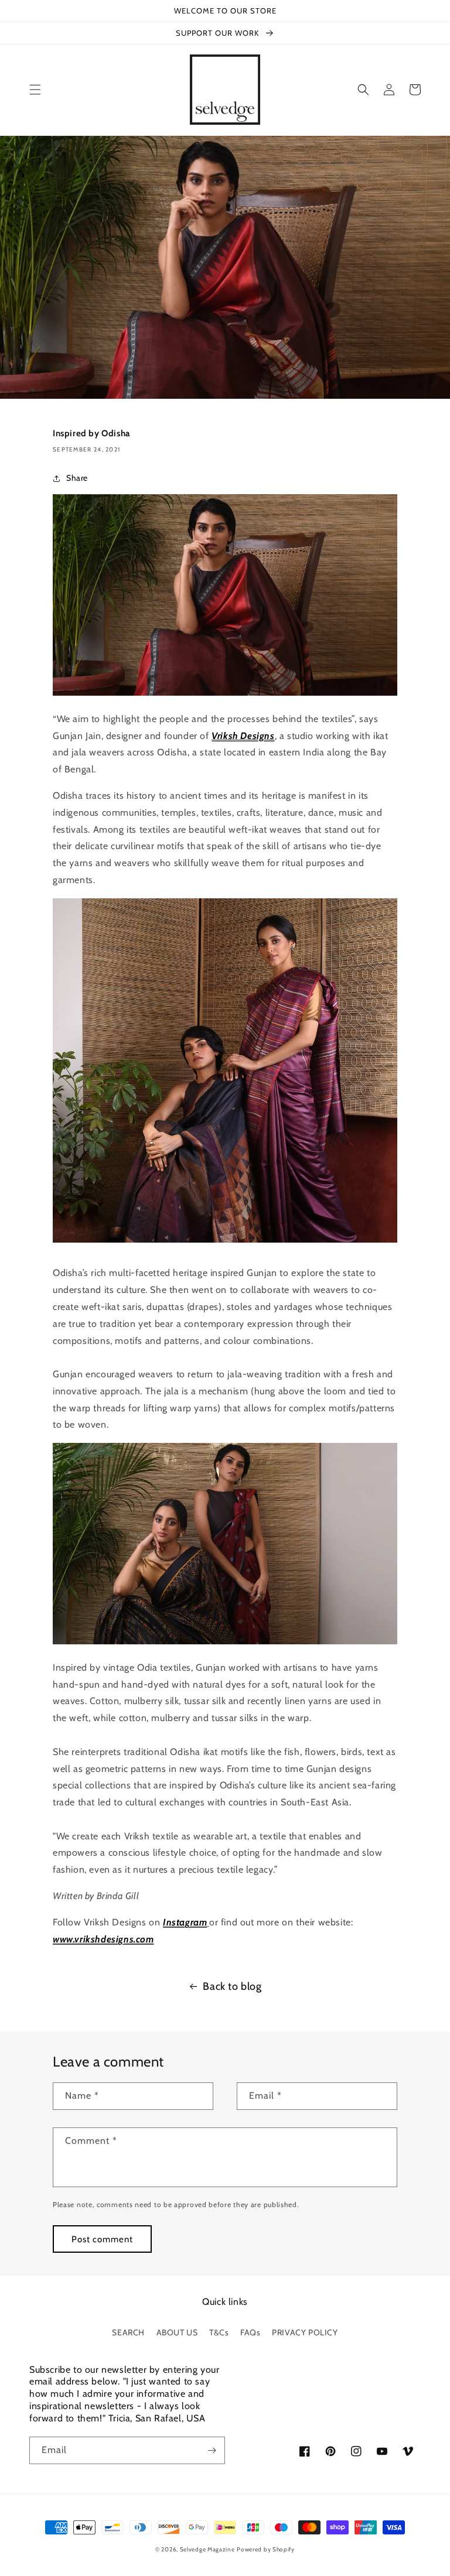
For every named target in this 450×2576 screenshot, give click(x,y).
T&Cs (219, 2332)
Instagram (185, 1922)
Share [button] (77, 478)
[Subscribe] (212, 2450)
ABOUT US (177, 2332)
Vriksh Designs (243, 736)
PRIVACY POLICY (305, 2332)
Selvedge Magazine (207, 2549)
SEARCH (128, 2332)
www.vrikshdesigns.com (103, 1939)
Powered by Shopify (266, 2549)
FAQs (250, 2332)
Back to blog (232, 1986)
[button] (35, 90)
